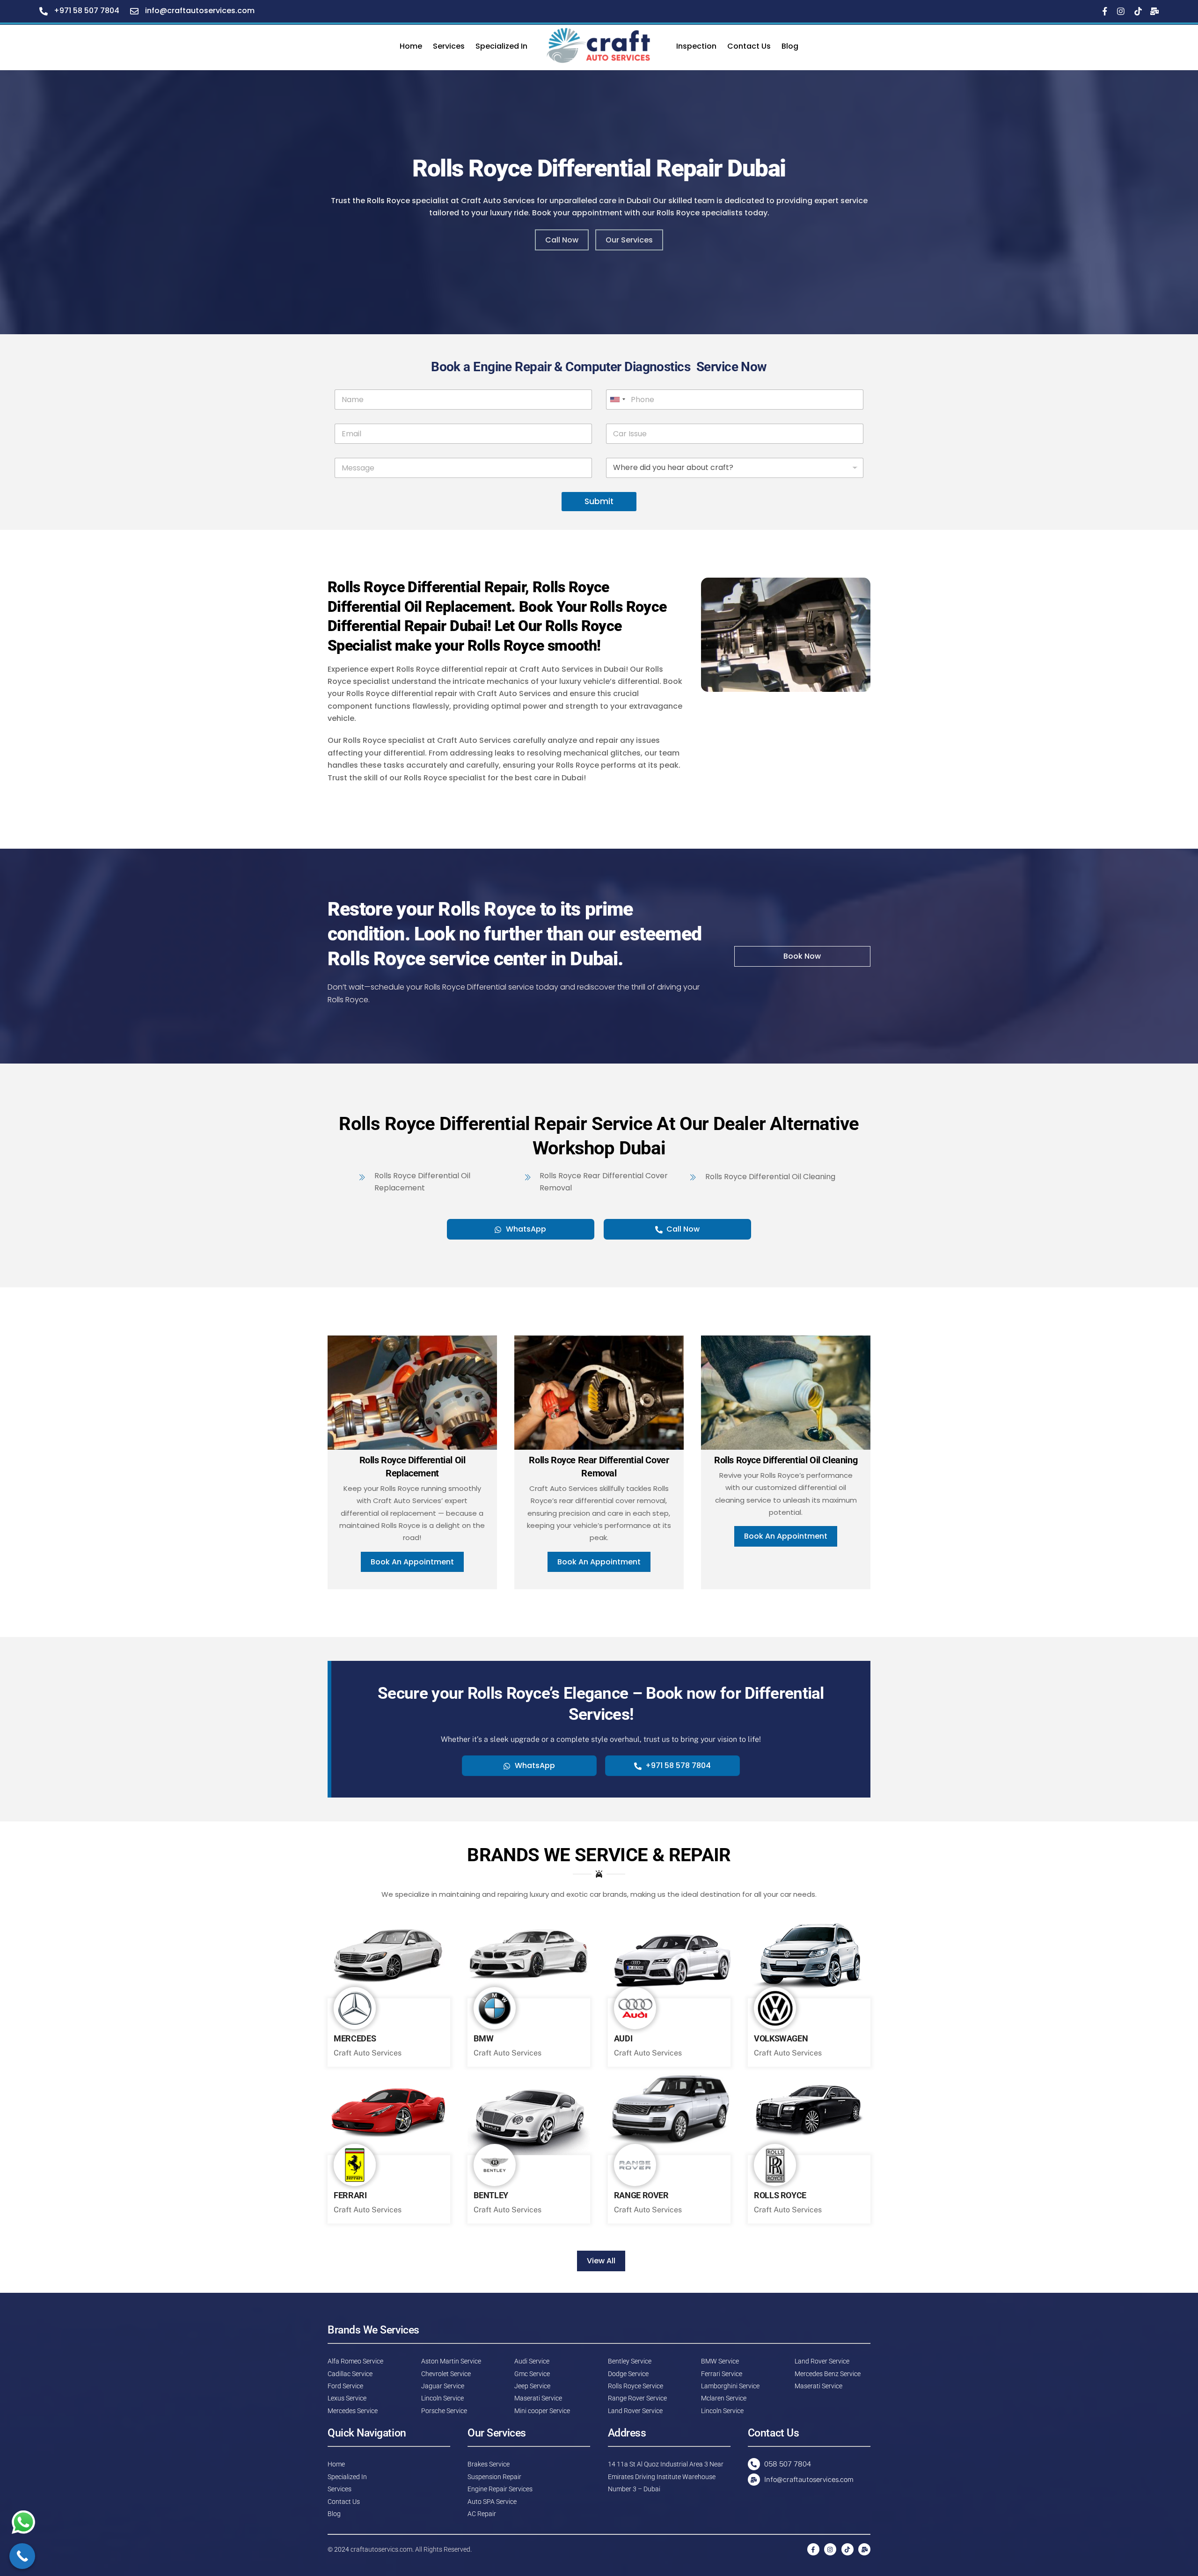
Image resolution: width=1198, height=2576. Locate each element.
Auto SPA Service (492, 2502)
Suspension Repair (494, 2477)
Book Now (802, 956)
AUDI (623, 2039)
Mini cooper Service (542, 2411)
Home (411, 46)
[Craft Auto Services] (602, 46)
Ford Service (345, 2386)
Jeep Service (532, 2386)
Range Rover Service (637, 2398)
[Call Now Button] (22, 2556)
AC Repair (482, 2514)
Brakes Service (489, 2464)
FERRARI (350, 2195)
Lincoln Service (442, 2398)
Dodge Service (628, 2374)
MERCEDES (355, 2039)
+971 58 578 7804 (678, 1765)
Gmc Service (532, 2374)
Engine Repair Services (500, 2489)
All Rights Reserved (443, 2549)
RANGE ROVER (641, 2195)
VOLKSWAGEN (781, 2039)
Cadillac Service (350, 2374)
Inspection (696, 46)
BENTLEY (491, 2195)
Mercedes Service (353, 2411)
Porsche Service (444, 2411)
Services (449, 46)
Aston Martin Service (451, 2361)
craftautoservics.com (381, 2549)
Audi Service (532, 2361)
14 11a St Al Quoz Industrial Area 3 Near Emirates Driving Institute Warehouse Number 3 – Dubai (666, 2477)
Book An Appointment (412, 1562)
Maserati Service (538, 2398)
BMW (483, 2039)
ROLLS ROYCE (780, 2195)
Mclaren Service (724, 2398)
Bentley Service (630, 2361)
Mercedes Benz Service (828, 2374)
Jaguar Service (443, 2386)
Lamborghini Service (730, 2386)
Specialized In (501, 46)
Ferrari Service (722, 2374)
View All (601, 2261)
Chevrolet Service (446, 2374)
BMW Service (720, 2361)
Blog (790, 46)
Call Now (562, 240)
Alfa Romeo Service (355, 2361)
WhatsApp (526, 1229)
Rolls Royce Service (636, 2386)
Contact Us (749, 46)
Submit (599, 501)
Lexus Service (347, 2398)
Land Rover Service (635, 2411)
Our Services (629, 240)
